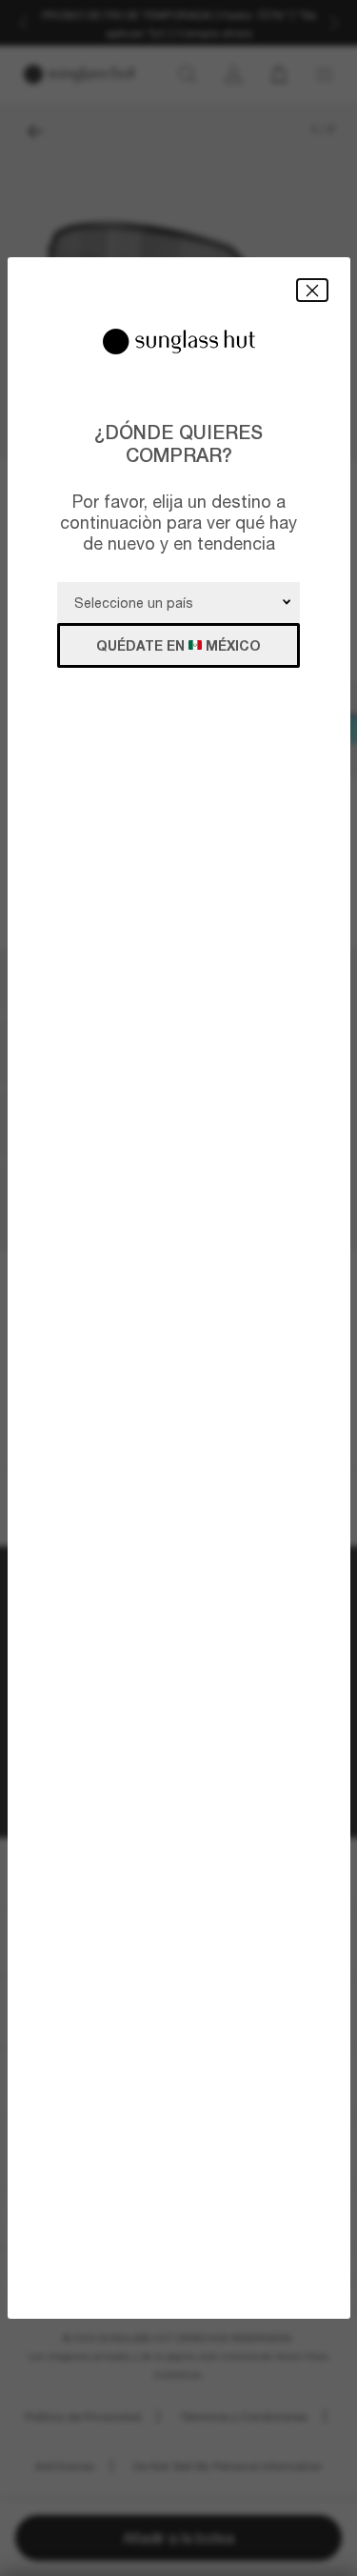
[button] (312, 290)
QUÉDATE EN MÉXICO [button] (178, 645)
